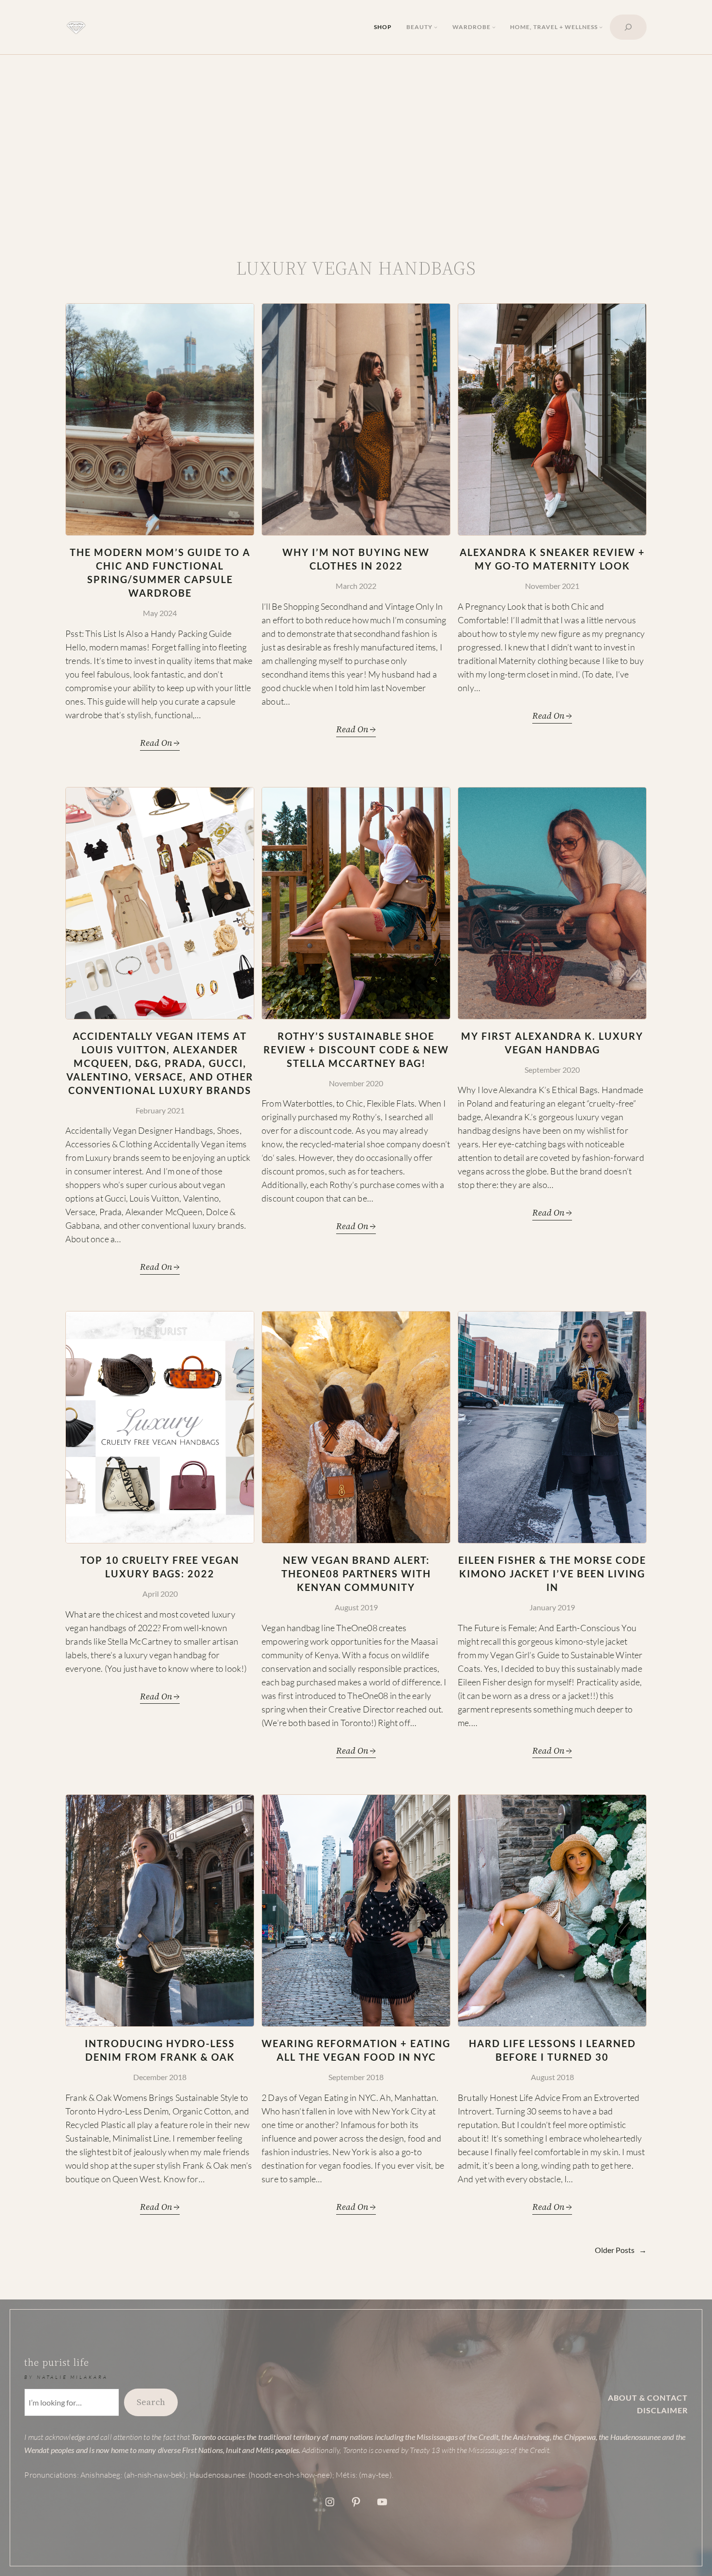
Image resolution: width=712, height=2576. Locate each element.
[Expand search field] (628, 27)
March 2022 (356, 586)
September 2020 (552, 1070)
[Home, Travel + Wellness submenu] (601, 27)
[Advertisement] (356, 144)
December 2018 (160, 2077)
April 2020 (160, 1594)
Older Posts (621, 2250)
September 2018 (356, 2077)
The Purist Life (57, 2362)
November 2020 (356, 1083)
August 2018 (552, 2077)
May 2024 (160, 613)
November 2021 (552, 586)
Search (151, 2402)
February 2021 (160, 1110)
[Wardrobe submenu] (494, 27)
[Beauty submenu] (436, 27)
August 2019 (356, 1607)
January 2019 (552, 1607)
